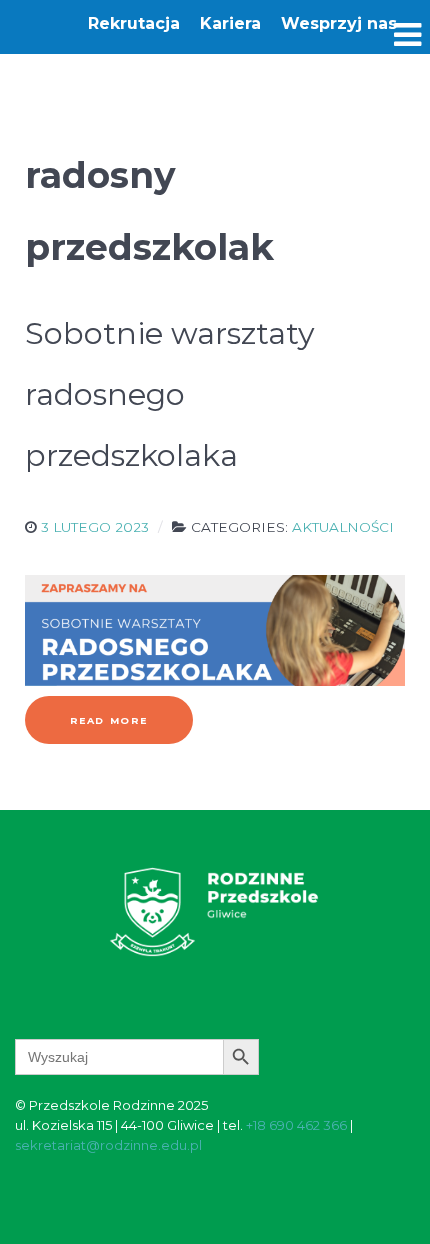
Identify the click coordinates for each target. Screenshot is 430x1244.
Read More (109, 720)
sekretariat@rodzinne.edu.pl (108, 1145)
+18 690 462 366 (296, 1125)
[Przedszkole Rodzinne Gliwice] (214, 910)
